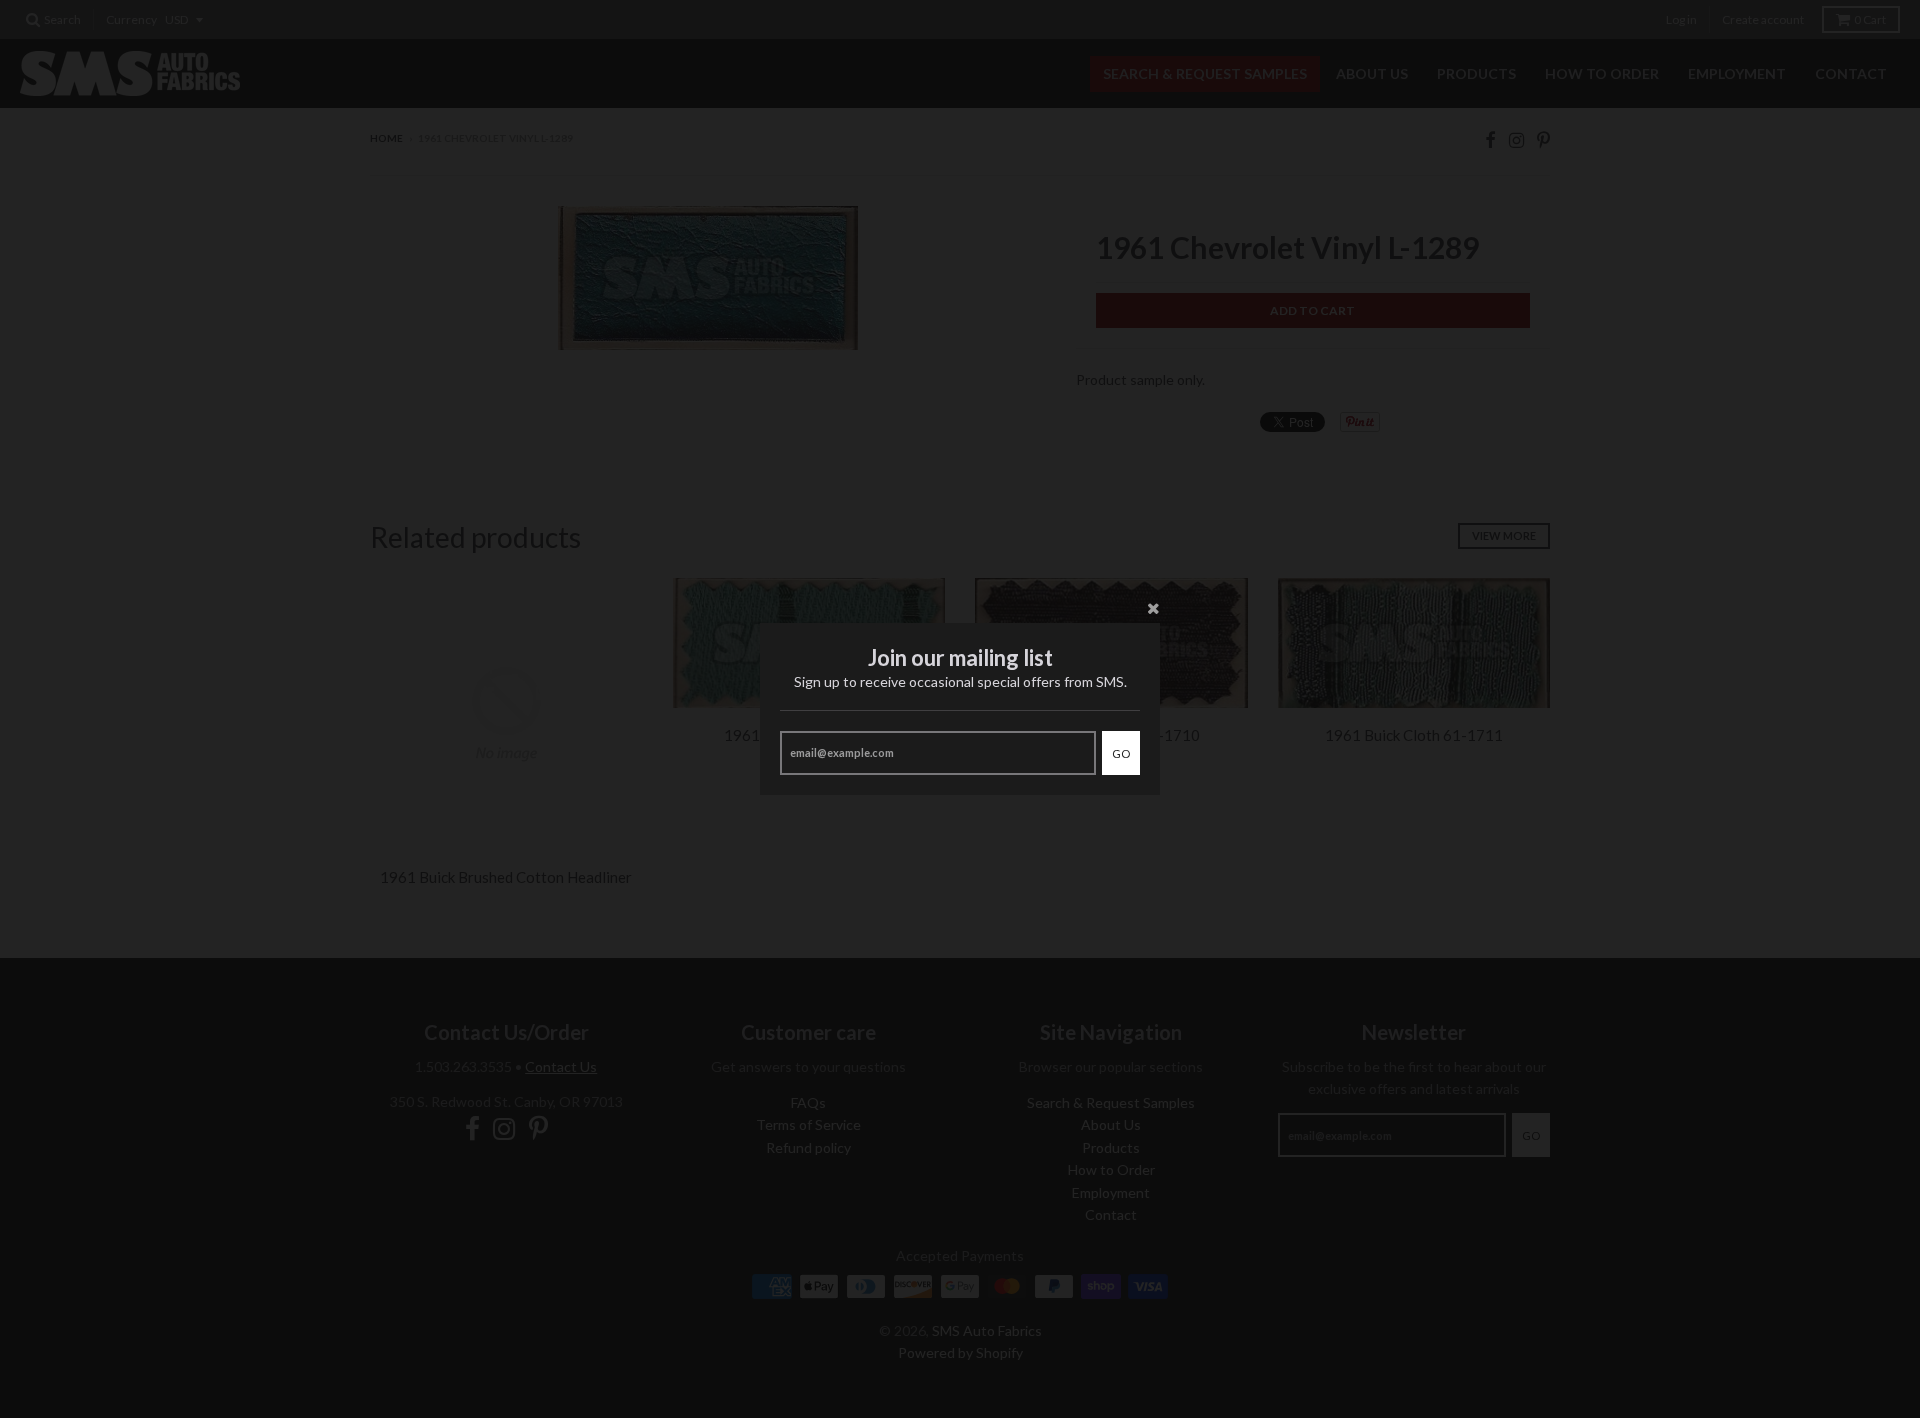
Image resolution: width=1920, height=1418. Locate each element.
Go (1121, 753)
